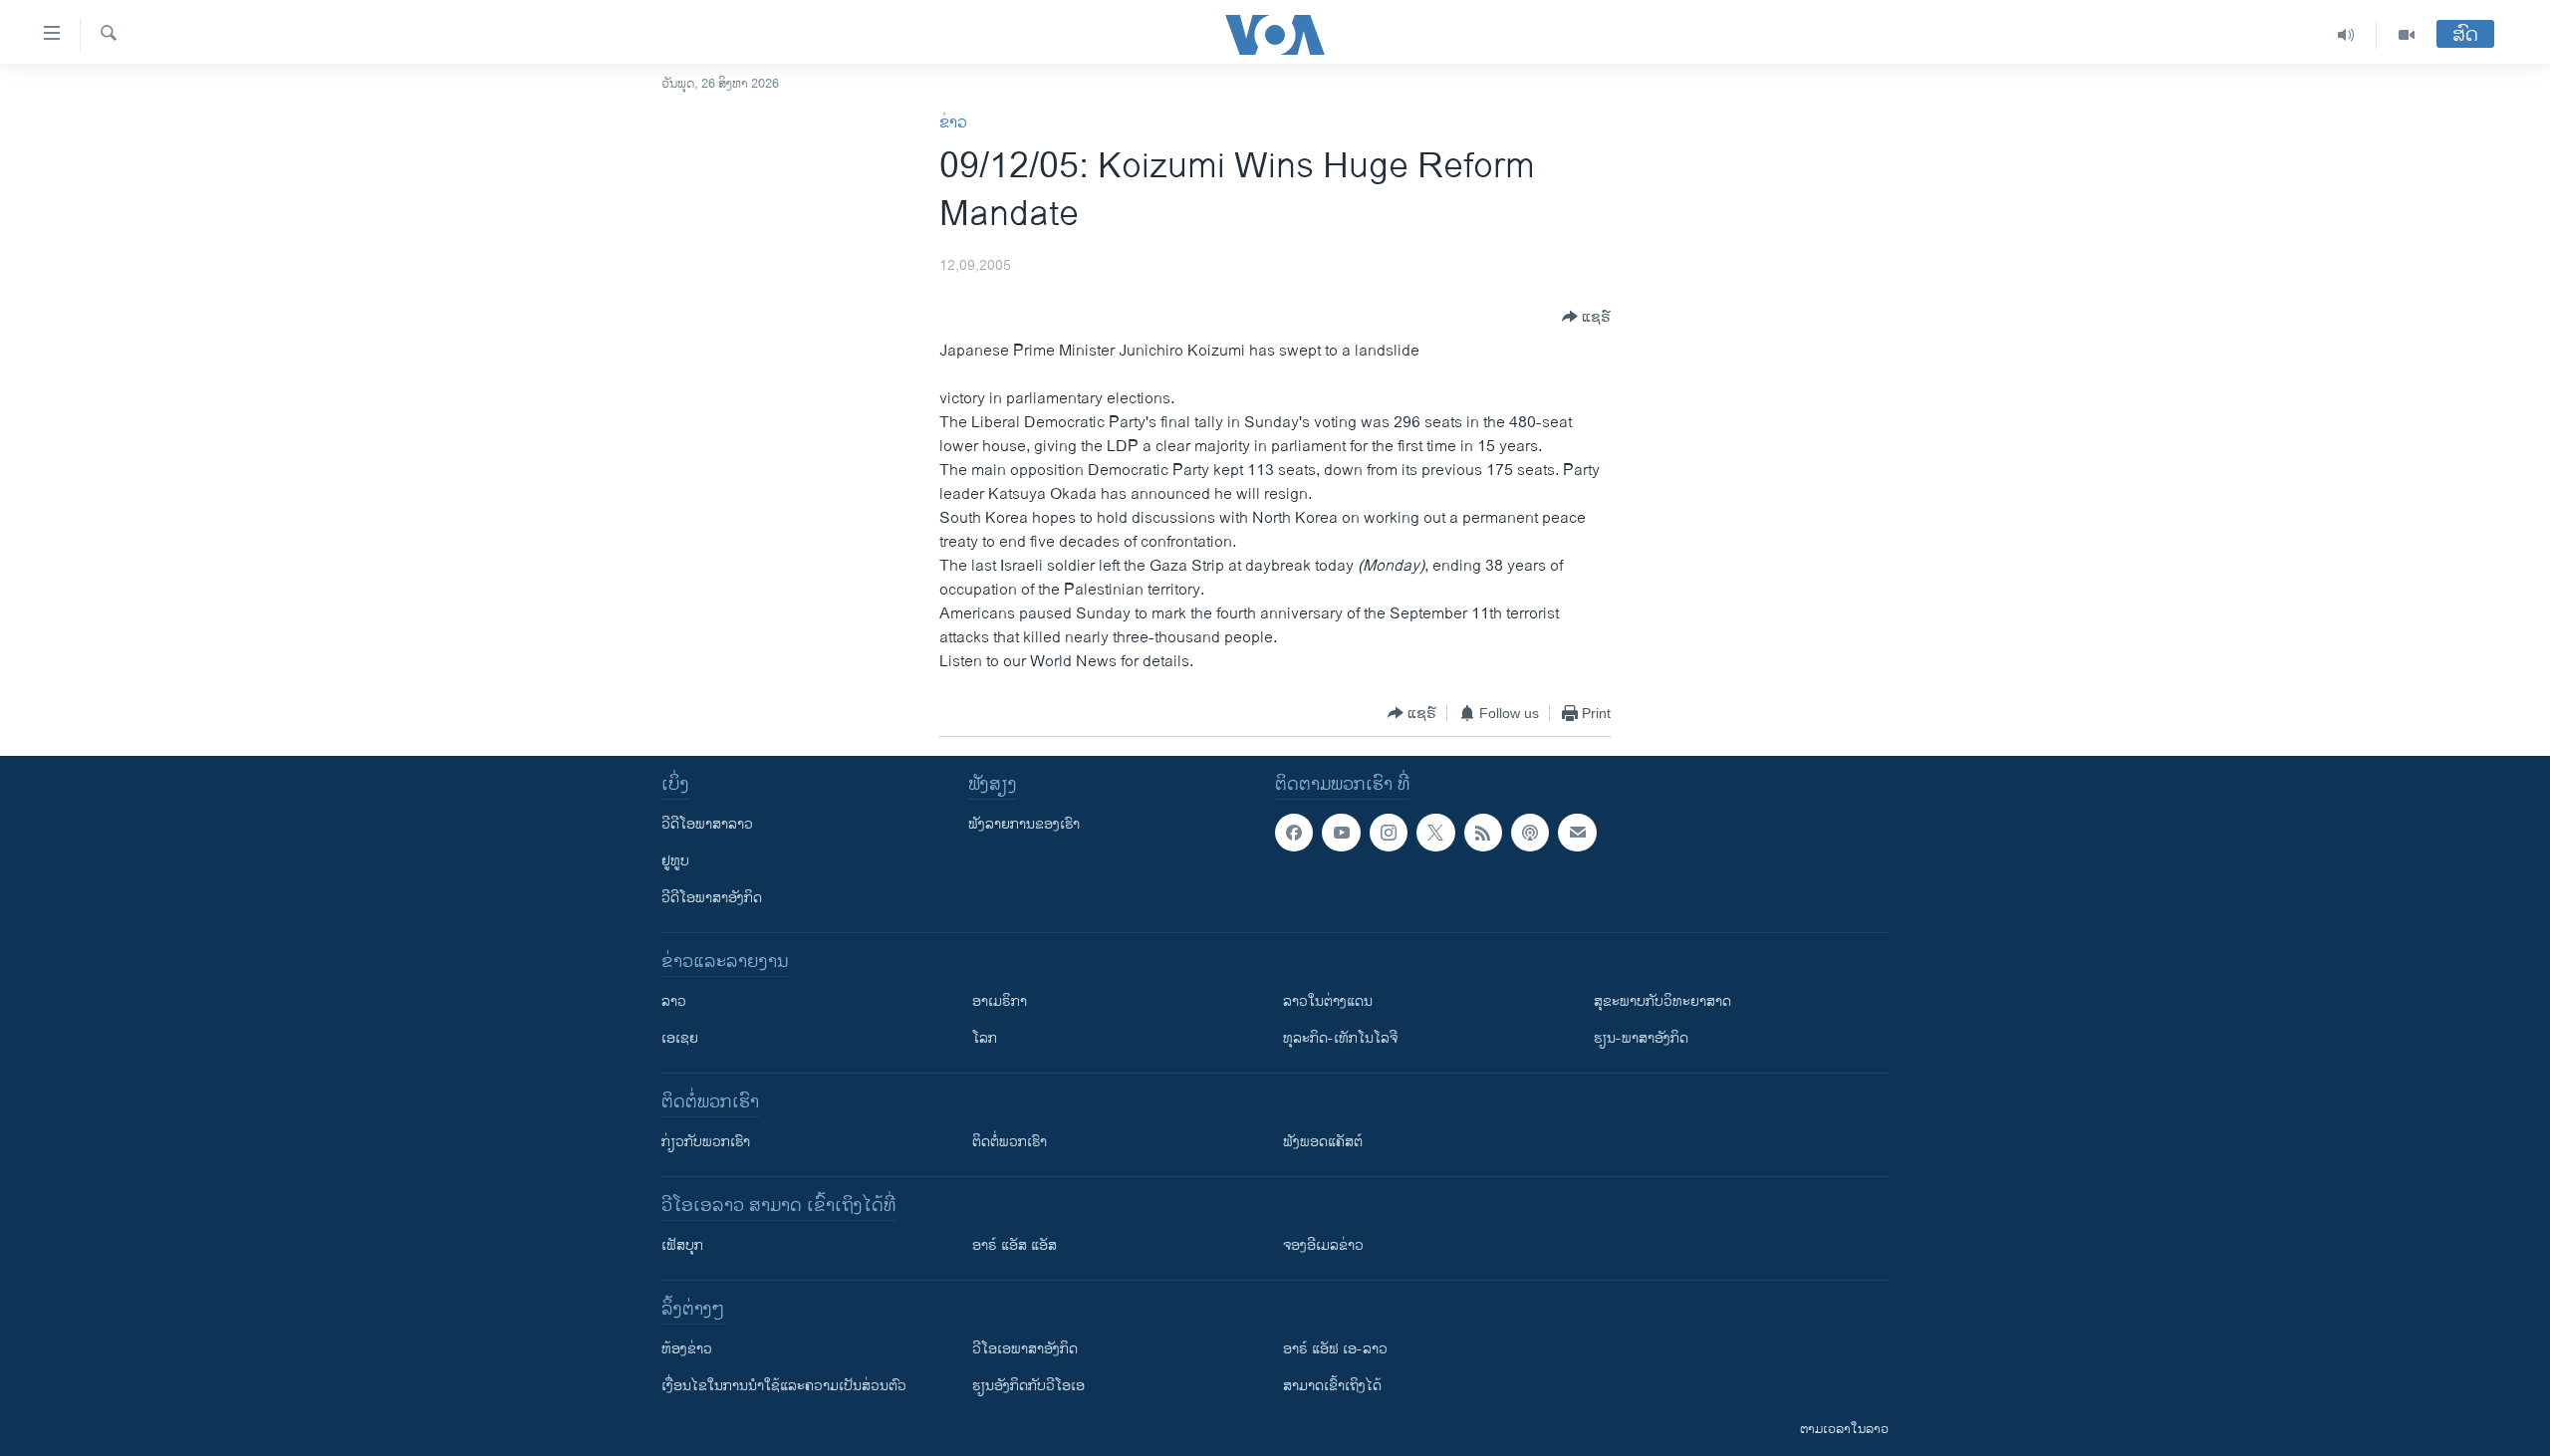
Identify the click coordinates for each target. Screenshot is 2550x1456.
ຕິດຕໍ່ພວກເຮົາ (1010, 1142)
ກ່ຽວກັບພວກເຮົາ (706, 1142)
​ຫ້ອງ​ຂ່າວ (687, 1349)
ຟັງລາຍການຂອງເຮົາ (1024, 824)
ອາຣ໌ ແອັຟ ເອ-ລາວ (1335, 1349)
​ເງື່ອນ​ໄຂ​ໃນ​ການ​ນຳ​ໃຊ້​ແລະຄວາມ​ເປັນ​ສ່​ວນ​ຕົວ (784, 1386)
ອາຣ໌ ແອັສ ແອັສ (1015, 1245)
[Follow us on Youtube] (1341, 833)
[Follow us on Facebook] (1294, 833)
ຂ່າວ (953, 123)
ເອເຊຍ (680, 1038)
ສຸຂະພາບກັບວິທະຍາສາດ (1662, 1001)
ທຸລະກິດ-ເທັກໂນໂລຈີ (1340, 1038)
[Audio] (2346, 35)
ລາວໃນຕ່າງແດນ (1328, 1001)
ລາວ (674, 1001)
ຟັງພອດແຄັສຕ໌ (1323, 1142)
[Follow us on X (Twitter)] (1435, 833)
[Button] (1586, 317)
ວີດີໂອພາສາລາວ (707, 824)
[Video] (2407, 35)
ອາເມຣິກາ (1000, 1001)
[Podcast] (1530, 833)
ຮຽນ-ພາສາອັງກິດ (1641, 1038)
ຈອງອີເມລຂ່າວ (1323, 1245)
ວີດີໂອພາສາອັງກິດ (712, 898)
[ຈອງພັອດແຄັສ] (1577, 833)
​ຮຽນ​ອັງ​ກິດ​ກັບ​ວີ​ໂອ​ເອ (1028, 1386)
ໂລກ (985, 1038)
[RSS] (1483, 833)
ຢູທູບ (675, 861)
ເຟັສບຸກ (682, 1245)
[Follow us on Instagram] (1389, 833)
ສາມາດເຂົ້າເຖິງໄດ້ (1332, 1386)
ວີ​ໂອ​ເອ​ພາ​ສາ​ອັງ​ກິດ (1025, 1349)
